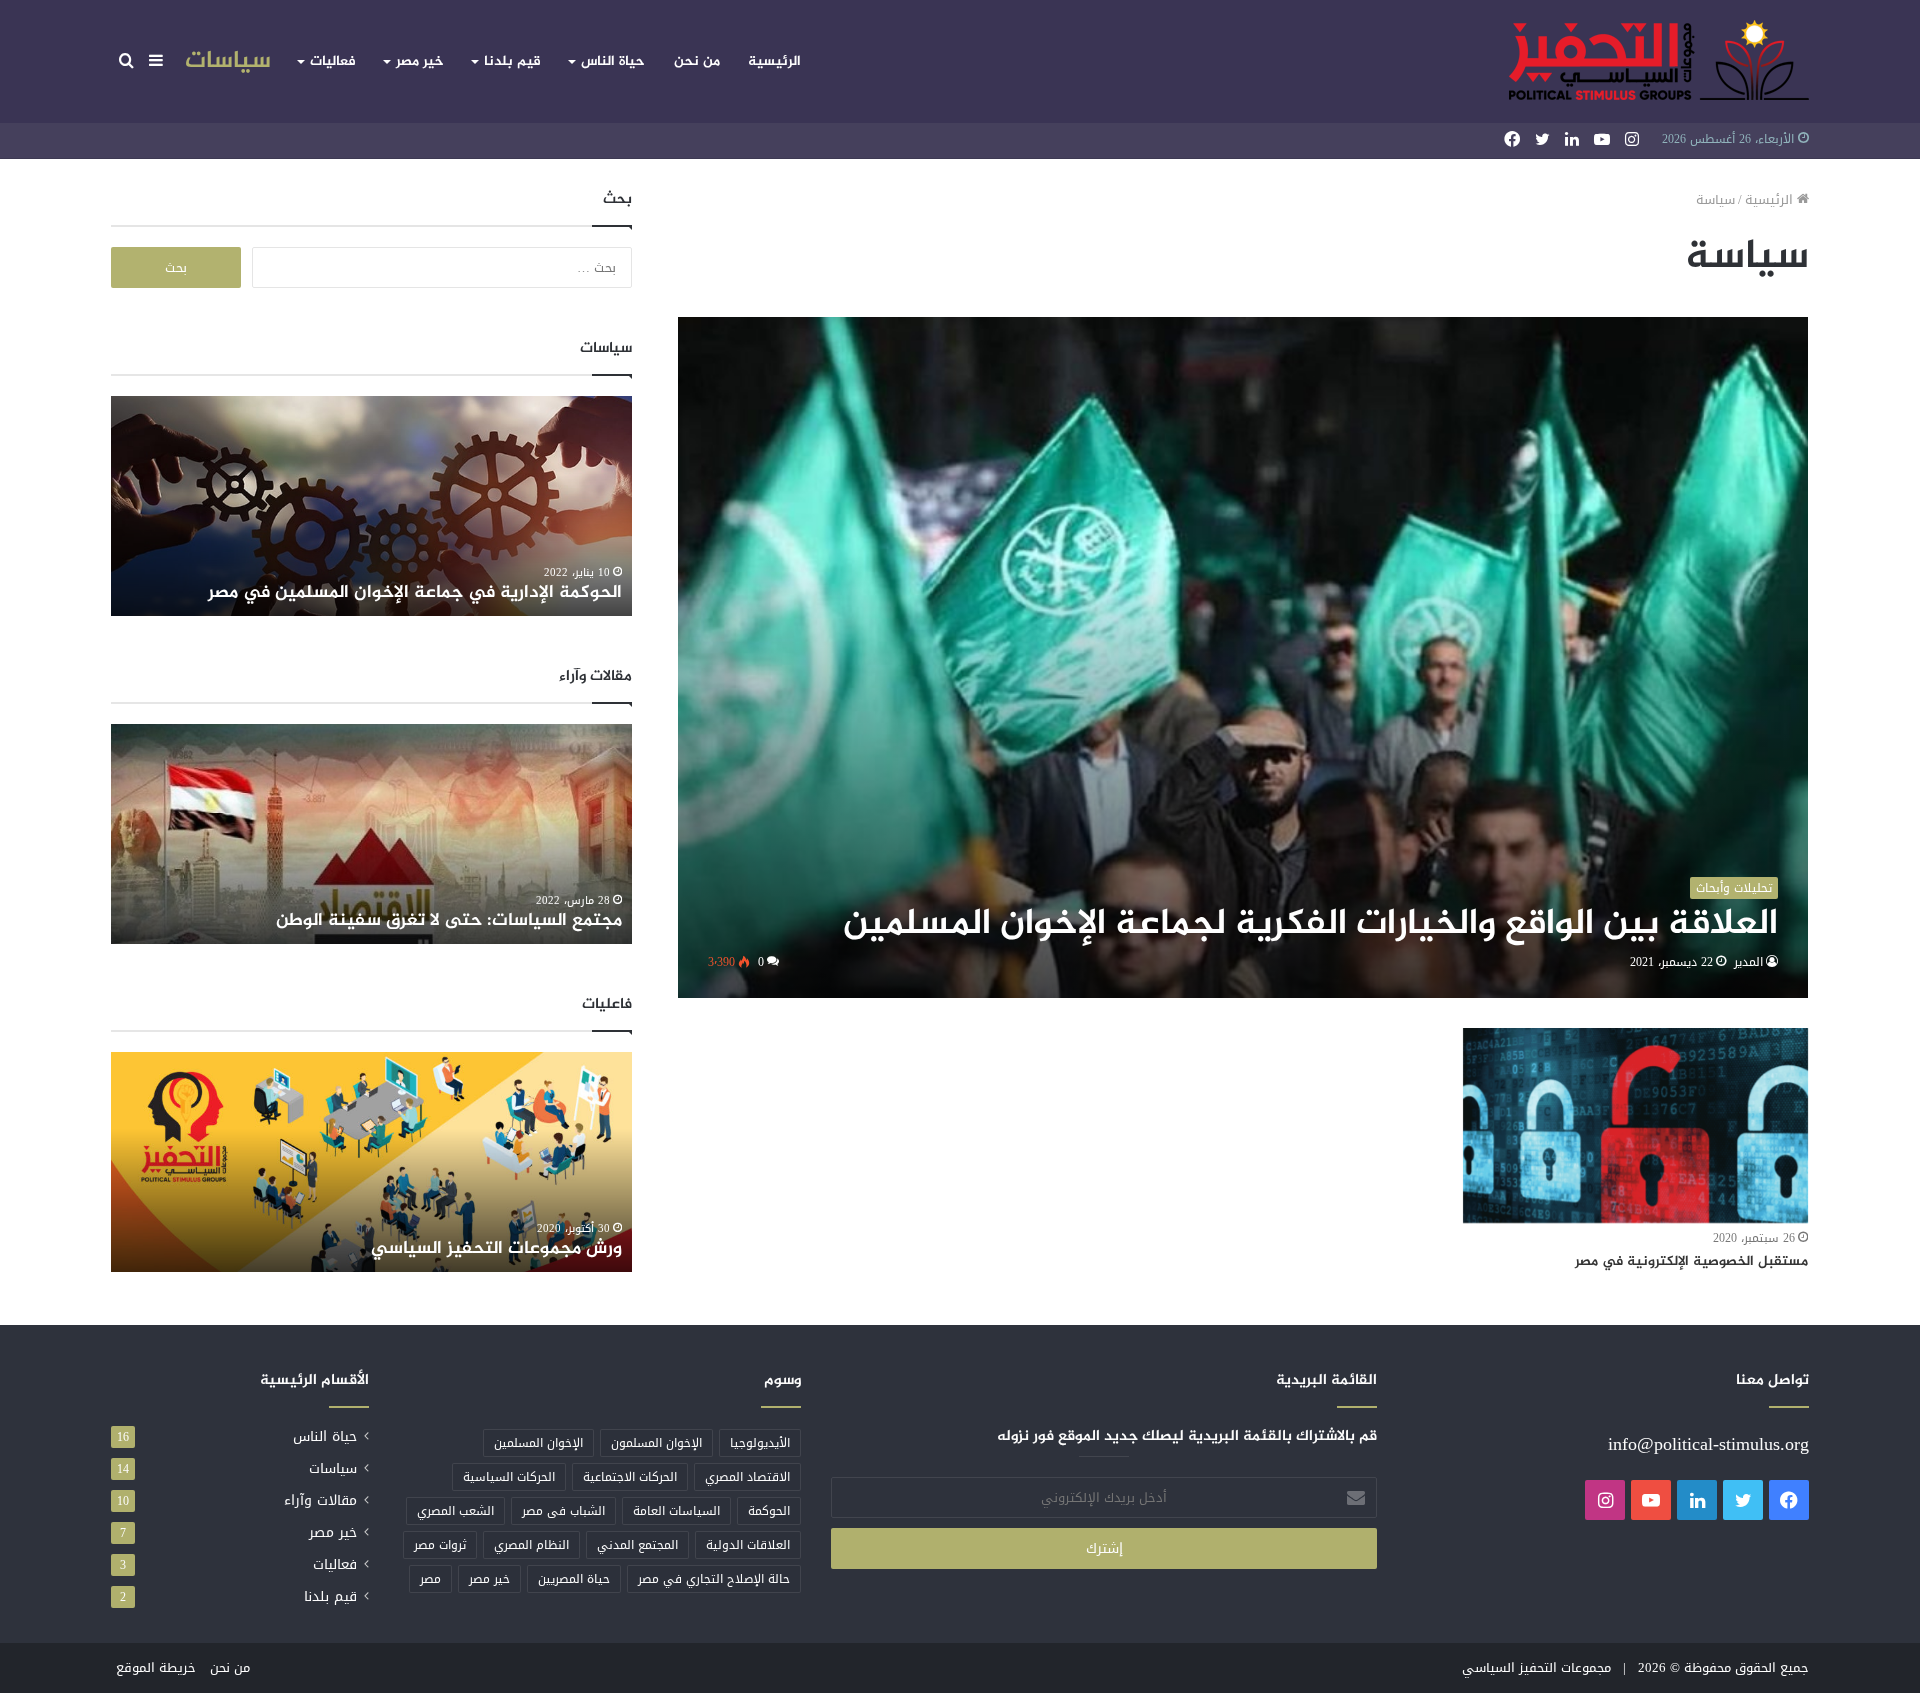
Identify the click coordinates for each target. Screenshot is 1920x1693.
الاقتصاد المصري (747, 1477)
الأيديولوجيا (760, 1443)
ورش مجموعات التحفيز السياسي (496, 1249)
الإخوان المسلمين (538, 1443)
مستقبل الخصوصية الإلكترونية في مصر (1691, 1261)
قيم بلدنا (512, 61)
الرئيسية (774, 61)
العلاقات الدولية (748, 1545)
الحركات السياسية (509, 1477)
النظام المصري (531, 1545)
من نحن (697, 61)
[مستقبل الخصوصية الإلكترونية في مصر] (1635, 1125)
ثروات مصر (440, 1545)
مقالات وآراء (320, 1500)
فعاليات (333, 61)
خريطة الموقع (156, 1667)
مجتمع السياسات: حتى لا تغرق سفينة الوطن (449, 921)
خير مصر (420, 61)
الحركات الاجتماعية (630, 1477)
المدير (1748, 962)
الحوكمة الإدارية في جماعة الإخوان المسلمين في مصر (415, 593)
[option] (371, 506)
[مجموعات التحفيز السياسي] (1659, 61)
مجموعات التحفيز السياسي (1536, 1667)
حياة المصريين (574, 1579)
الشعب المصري (455, 1511)
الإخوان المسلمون (656, 1443)
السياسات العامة (676, 1511)
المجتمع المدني (637, 1545)
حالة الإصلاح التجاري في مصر (714, 1579)
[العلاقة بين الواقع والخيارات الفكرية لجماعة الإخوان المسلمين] (1243, 657)
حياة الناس (613, 61)
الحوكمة (769, 1511)
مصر (430, 1579)
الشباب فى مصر (563, 1511)
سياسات (228, 61)
